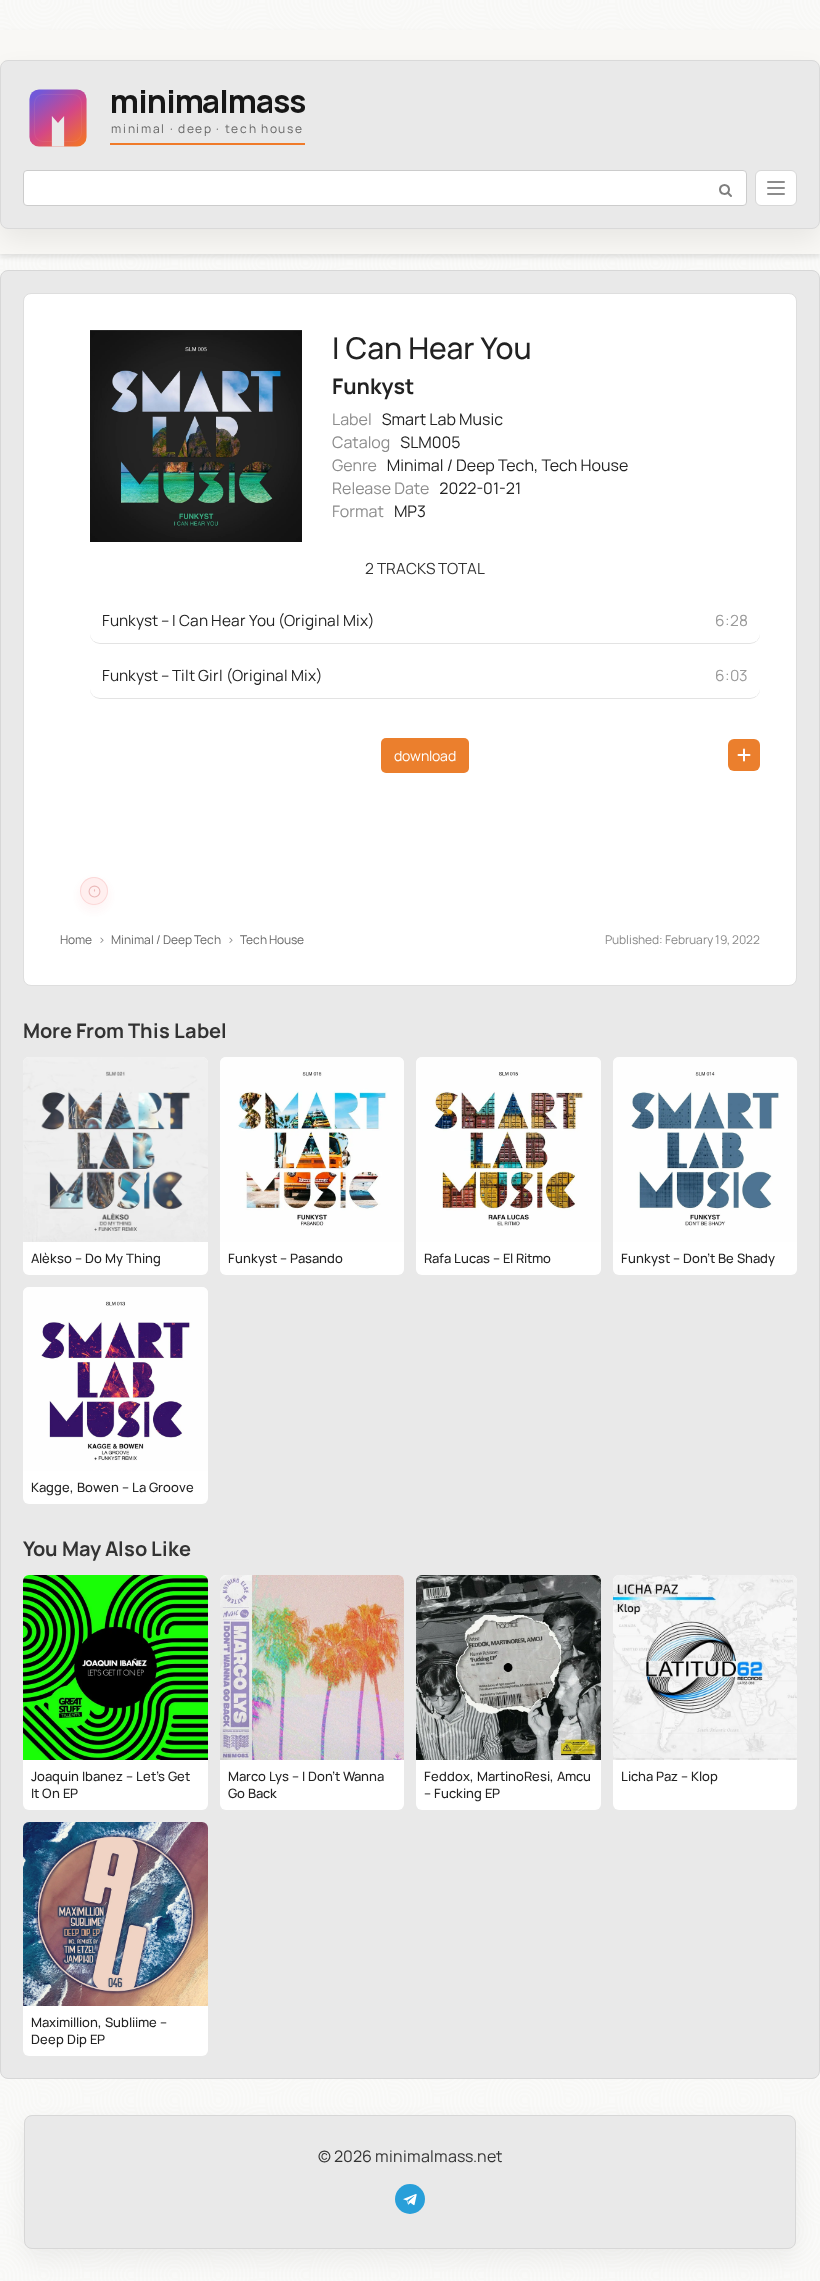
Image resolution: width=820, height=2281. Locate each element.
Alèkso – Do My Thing (96, 1258)
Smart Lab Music (442, 419)
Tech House (584, 465)
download (425, 755)
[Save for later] (744, 755)
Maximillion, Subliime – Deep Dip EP (99, 2030)
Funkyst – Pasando (285, 1258)
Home (76, 939)
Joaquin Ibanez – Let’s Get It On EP (110, 1784)
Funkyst (373, 386)
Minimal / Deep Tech (460, 465)
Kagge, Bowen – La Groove (112, 1487)
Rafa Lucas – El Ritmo (487, 1258)
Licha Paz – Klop (669, 1776)
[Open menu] (776, 188)
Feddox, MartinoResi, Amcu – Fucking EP (507, 1784)
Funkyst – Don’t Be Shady (698, 1258)
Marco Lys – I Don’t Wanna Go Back (306, 1784)
